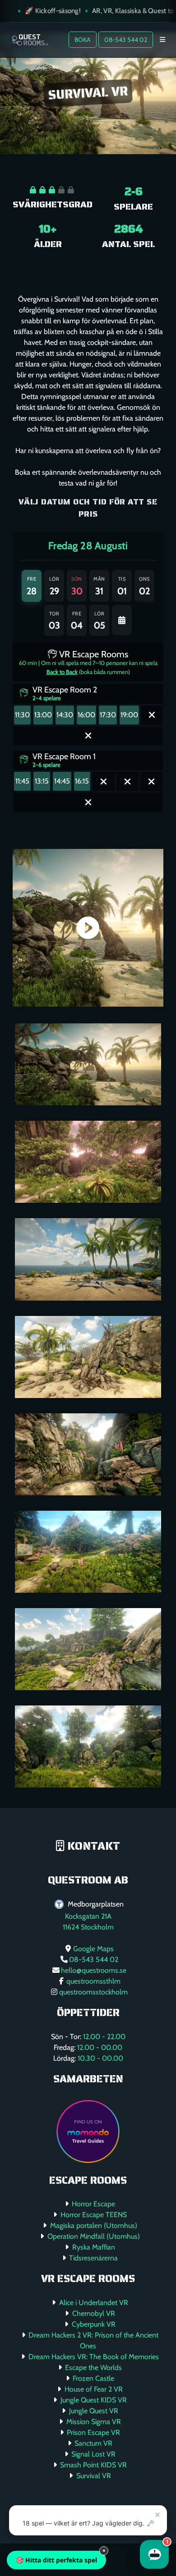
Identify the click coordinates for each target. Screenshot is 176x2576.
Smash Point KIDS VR (93, 2465)
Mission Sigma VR (94, 2422)
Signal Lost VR (93, 2454)
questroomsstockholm (93, 1992)
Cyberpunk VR (94, 2324)
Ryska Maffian (94, 2247)
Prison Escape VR (93, 2432)
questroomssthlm (93, 1981)
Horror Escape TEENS (94, 2215)
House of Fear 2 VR (94, 2389)
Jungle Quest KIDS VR (94, 2400)
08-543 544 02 (126, 40)
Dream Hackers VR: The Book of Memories (94, 2357)
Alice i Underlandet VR (94, 2303)
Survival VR (94, 2476)
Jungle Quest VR (94, 2411)
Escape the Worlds (93, 2367)
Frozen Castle (93, 2378)
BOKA (83, 40)
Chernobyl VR (94, 2313)
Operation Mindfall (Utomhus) (94, 2236)
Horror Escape (93, 2204)
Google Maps (93, 1949)
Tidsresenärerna (93, 2258)
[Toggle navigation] (162, 40)
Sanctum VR (93, 2443)
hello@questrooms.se (94, 1970)
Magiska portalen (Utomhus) (94, 2225)
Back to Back (62, 672)
